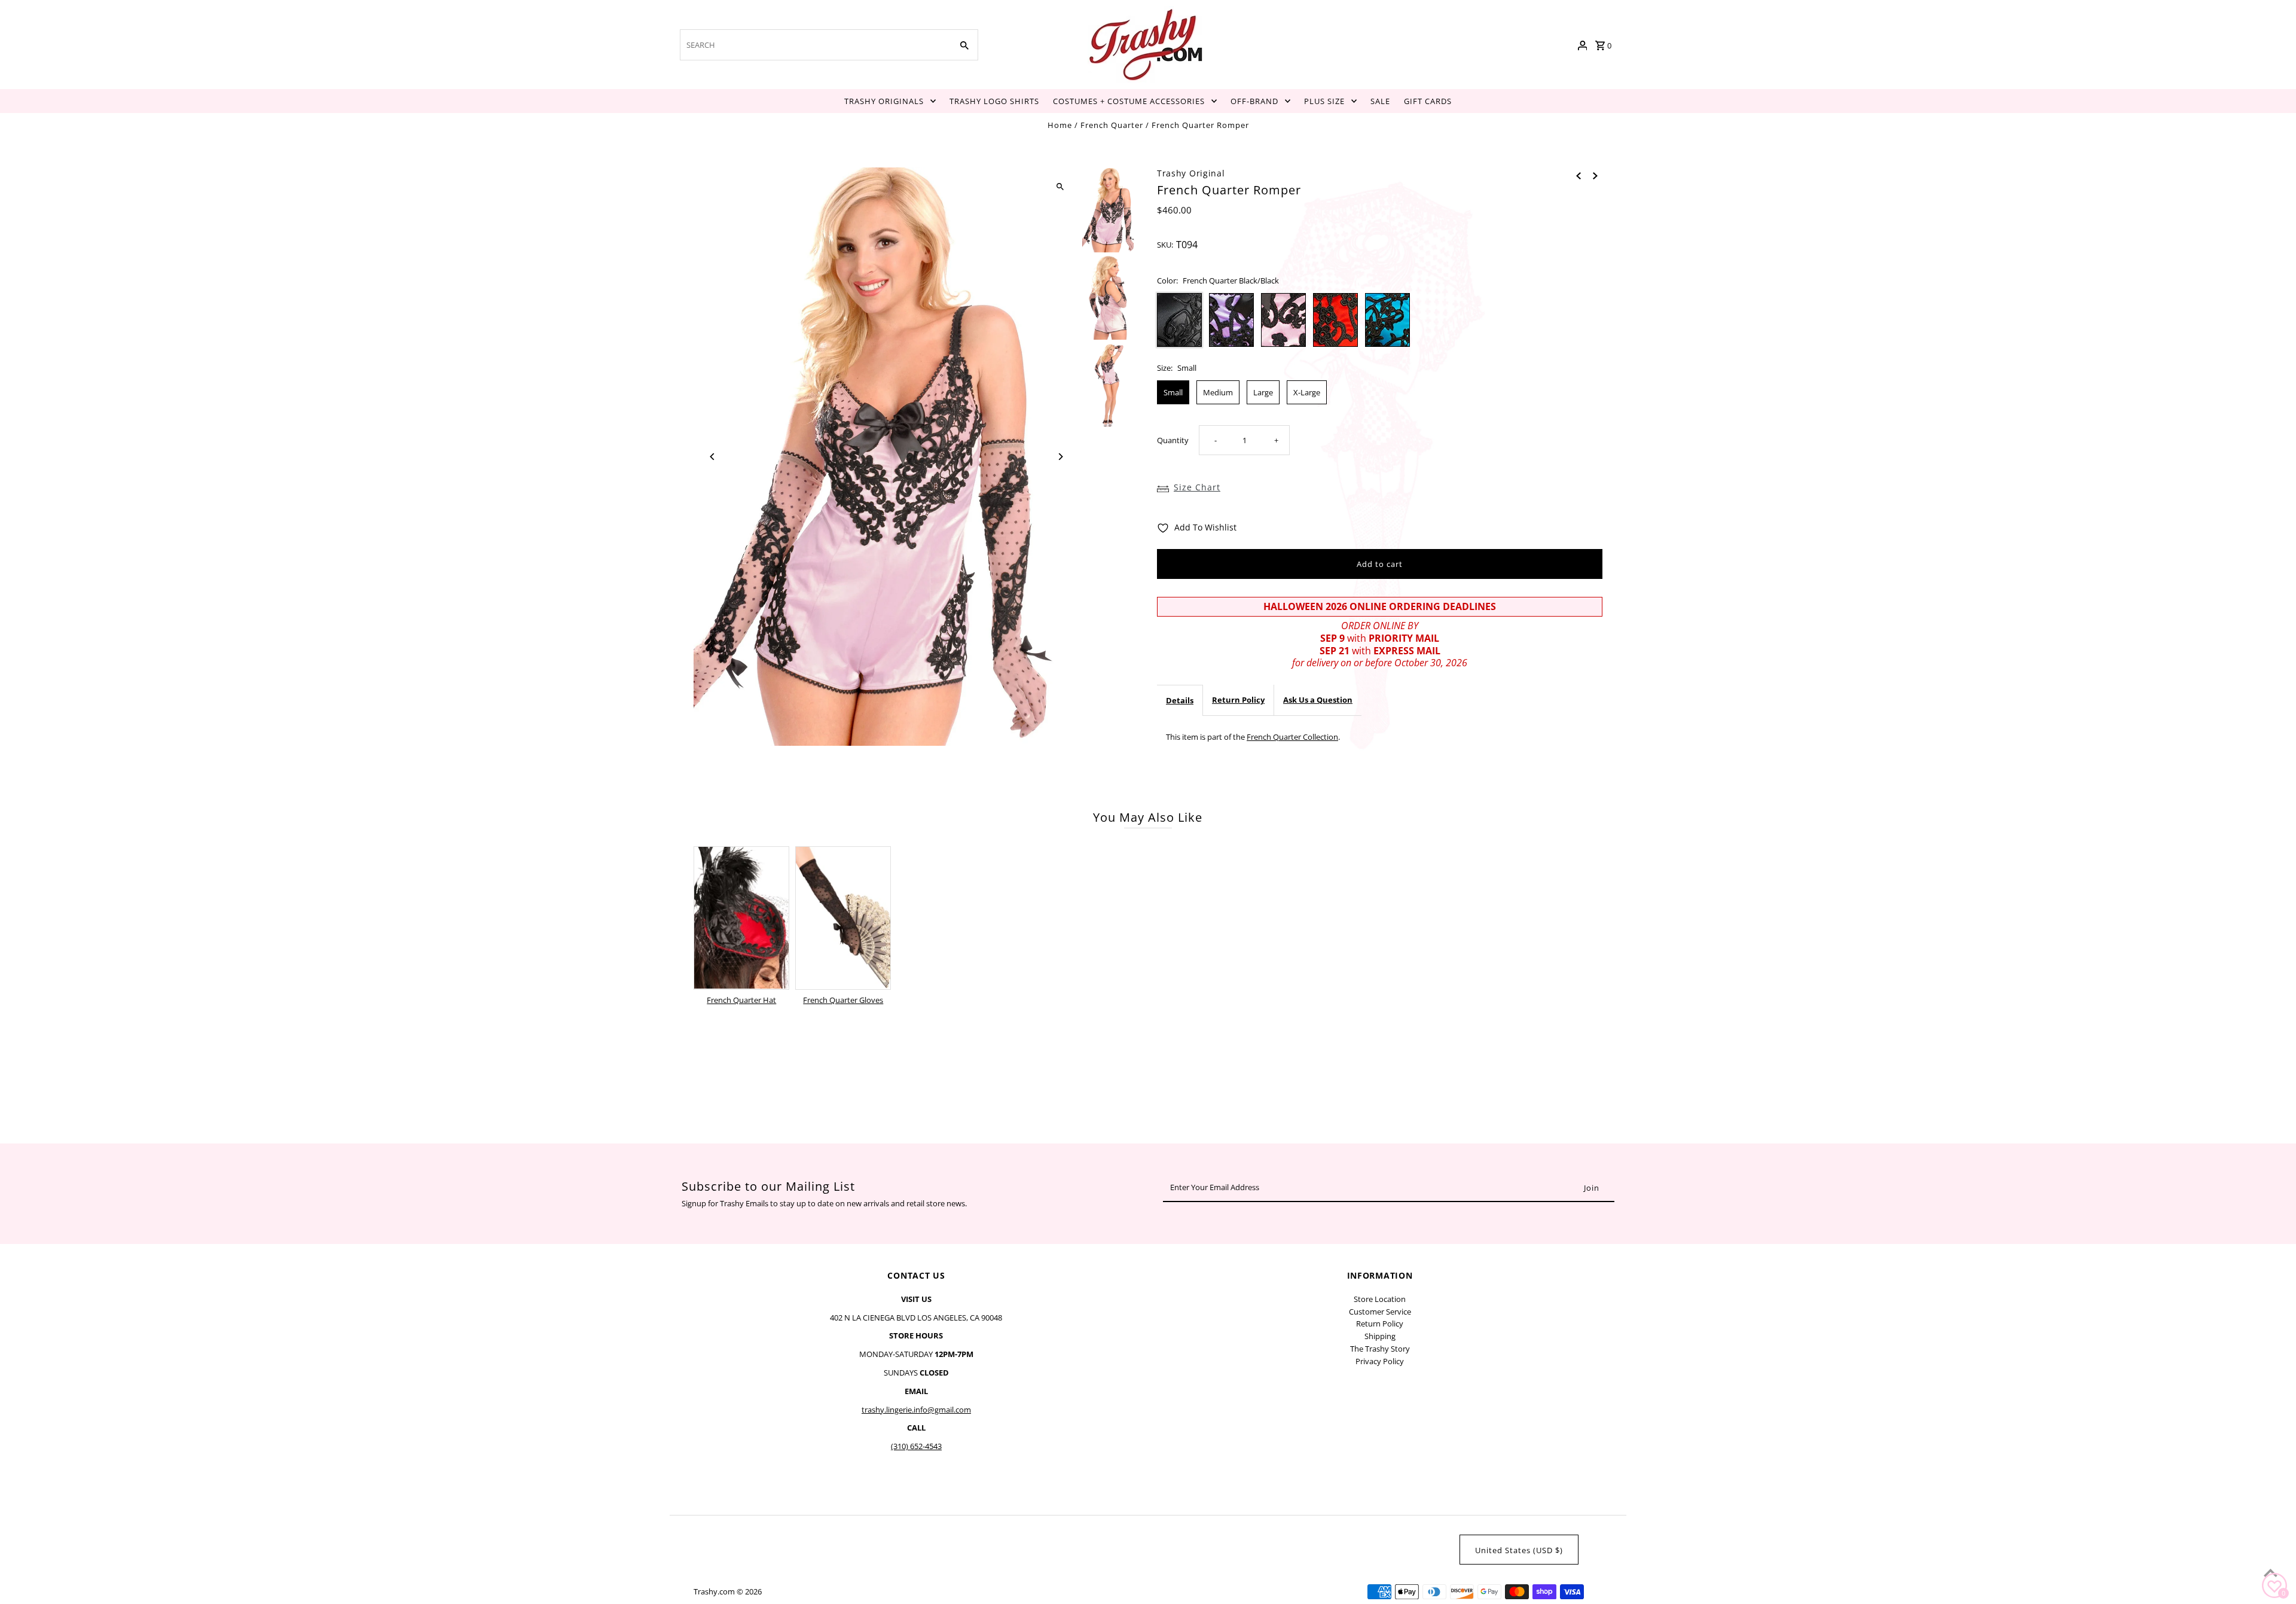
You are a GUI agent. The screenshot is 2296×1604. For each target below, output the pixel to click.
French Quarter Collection (1292, 737)
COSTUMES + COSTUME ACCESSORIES (1129, 101)
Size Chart (1197, 487)
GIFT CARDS (1428, 101)
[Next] (1060, 457)
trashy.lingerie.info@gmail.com (916, 1410)
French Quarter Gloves (843, 1000)
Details (1180, 700)
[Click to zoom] (1060, 187)
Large (1263, 392)
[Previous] (713, 457)
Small (1173, 392)
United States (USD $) (1519, 1550)
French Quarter (1112, 125)
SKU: (1165, 245)
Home (1060, 125)
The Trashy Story (1380, 1349)
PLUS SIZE (1324, 101)
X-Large (1307, 392)
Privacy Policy (1380, 1361)
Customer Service (1380, 1312)
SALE (1380, 101)
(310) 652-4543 (916, 1446)
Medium (1218, 392)
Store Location (1380, 1299)
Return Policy (1238, 700)
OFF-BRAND (1254, 101)
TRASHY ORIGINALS (884, 101)
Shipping (1380, 1336)
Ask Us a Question (1318, 700)
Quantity (1173, 440)
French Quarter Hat (741, 1000)
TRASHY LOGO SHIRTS (994, 101)
